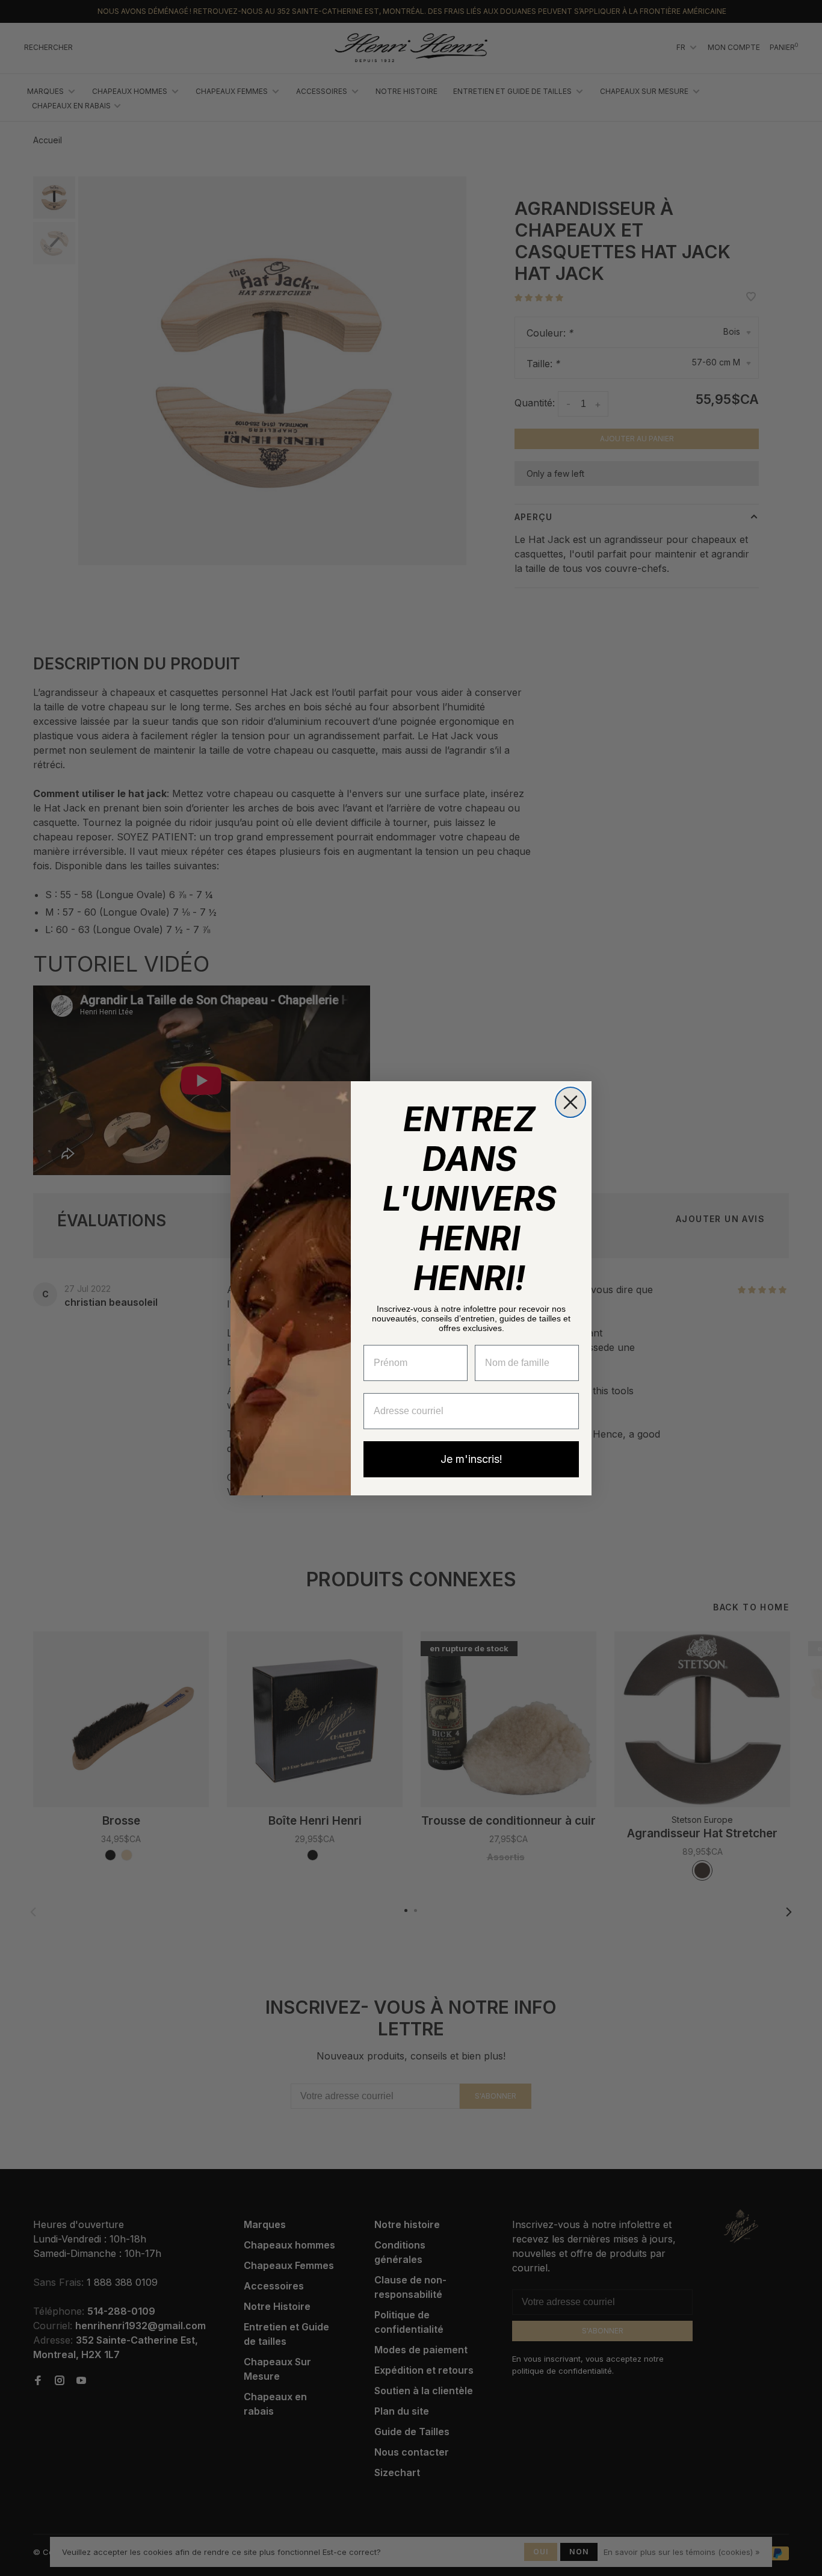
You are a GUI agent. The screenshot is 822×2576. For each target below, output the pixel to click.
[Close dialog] (570, 1102)
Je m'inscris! (471, 1459)
